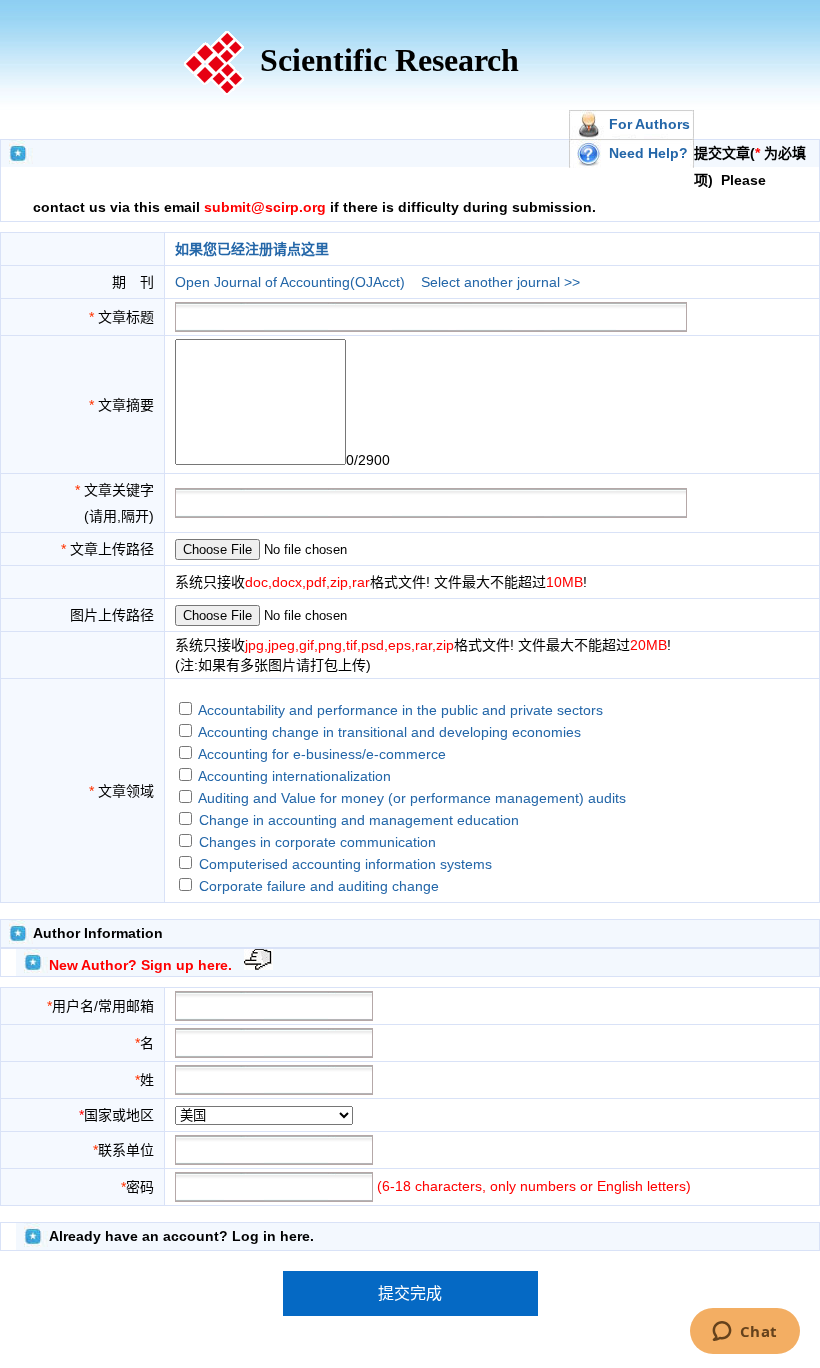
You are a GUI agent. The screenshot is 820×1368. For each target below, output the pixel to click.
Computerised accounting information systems (345, 864)
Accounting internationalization (294, 776)
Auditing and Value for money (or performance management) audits (412, 798)
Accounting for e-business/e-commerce (322, 754)
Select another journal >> (500, 282)
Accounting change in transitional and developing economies (389, 732)
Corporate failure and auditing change (319, 886)
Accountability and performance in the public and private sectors (400, 710)
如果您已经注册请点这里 (252, 249)
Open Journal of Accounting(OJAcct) (290, 282)
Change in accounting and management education (359, 820)
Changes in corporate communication (317, 842)
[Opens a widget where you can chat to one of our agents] (744, 1333)
